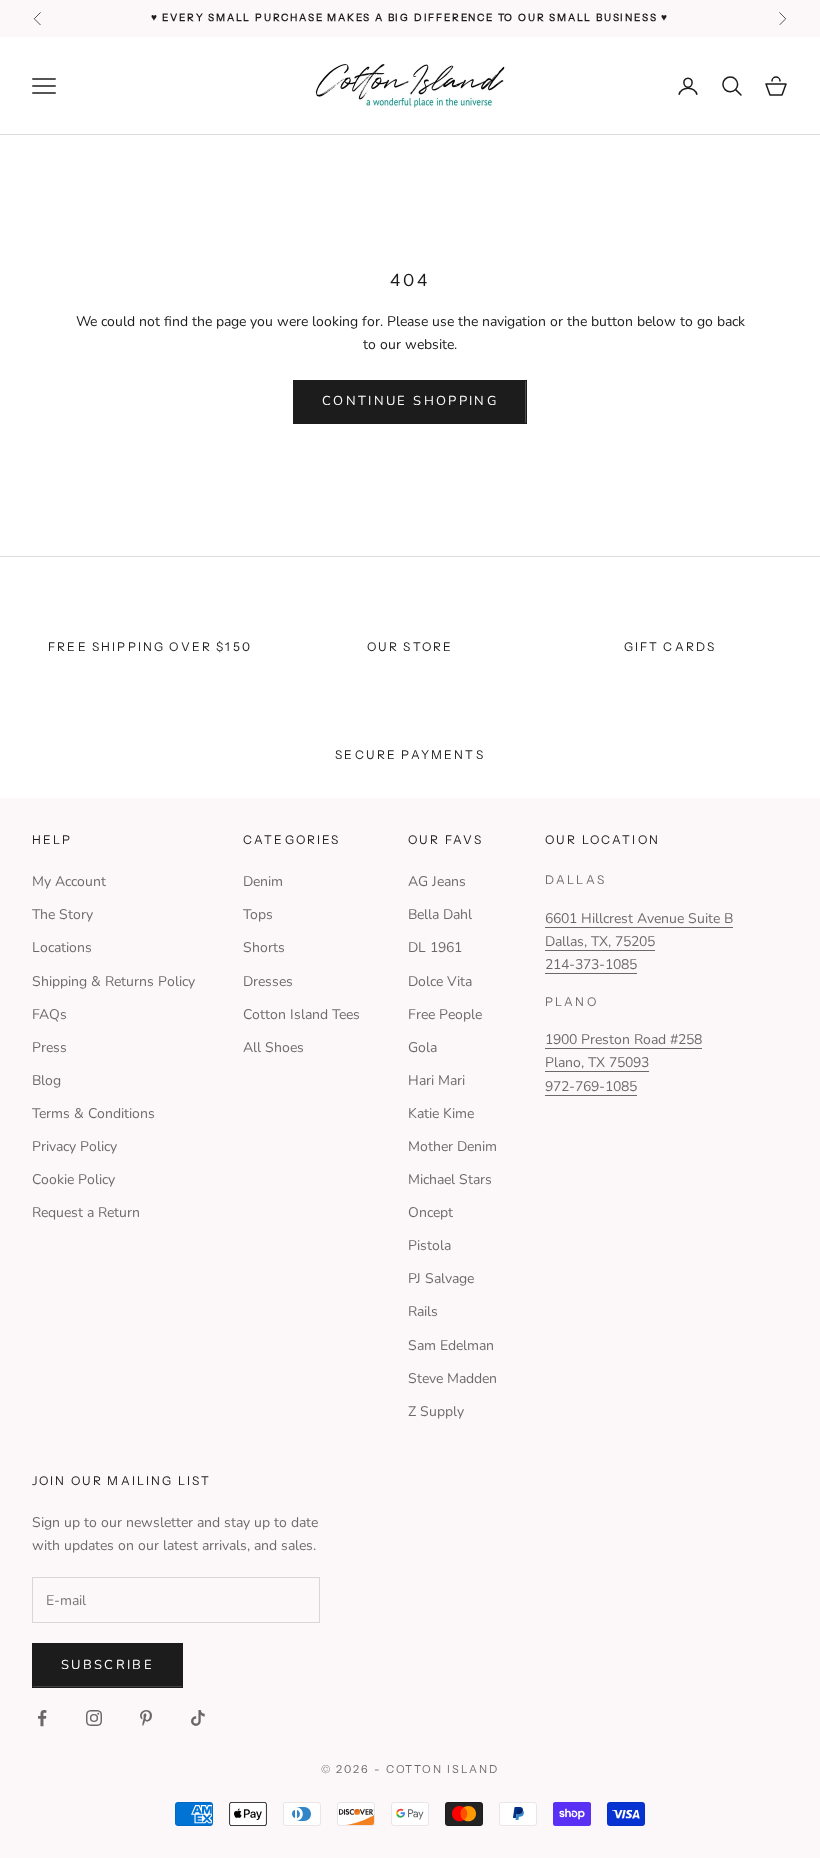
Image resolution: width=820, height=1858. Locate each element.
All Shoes (273, 1047)
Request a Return (86, 1212)
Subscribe (107, 1665)
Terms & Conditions (93, 1113)
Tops (258, 914)
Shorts (264, 947)
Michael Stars (450, 1179)
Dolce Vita (440, 981)
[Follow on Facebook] (42, 1718)
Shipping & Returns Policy (113, 981)
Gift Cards (670, 646)
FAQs (49, 1014)
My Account (69, 881)
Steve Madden (452, 1378)
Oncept (430, 1212)
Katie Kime (441, 1113)
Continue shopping (410, 401)
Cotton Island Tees (301, 1014)
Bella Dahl (440, 914)
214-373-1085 (591, 964)
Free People (445, 1014)
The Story (62, 914)
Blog (46, 1080)
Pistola (429, 1245)
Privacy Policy (74, 1146)
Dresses (268, 981)
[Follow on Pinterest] (146, 1718)
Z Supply (436, 1411)
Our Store (410, 646)
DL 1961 (435, 947)
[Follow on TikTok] (198, 1718)
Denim (263, 881)
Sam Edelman (451, 1345)
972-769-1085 (591, 1086)
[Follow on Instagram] (94, 1718)
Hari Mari (436, 1080)
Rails (423, 1311)
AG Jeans (437, 881)
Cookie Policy (73, 1179)
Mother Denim (452, 1146)
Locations (62, 947)
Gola (422, 1047)
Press (49, 1047)
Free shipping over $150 (150, 646)
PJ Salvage (441, 1278)
